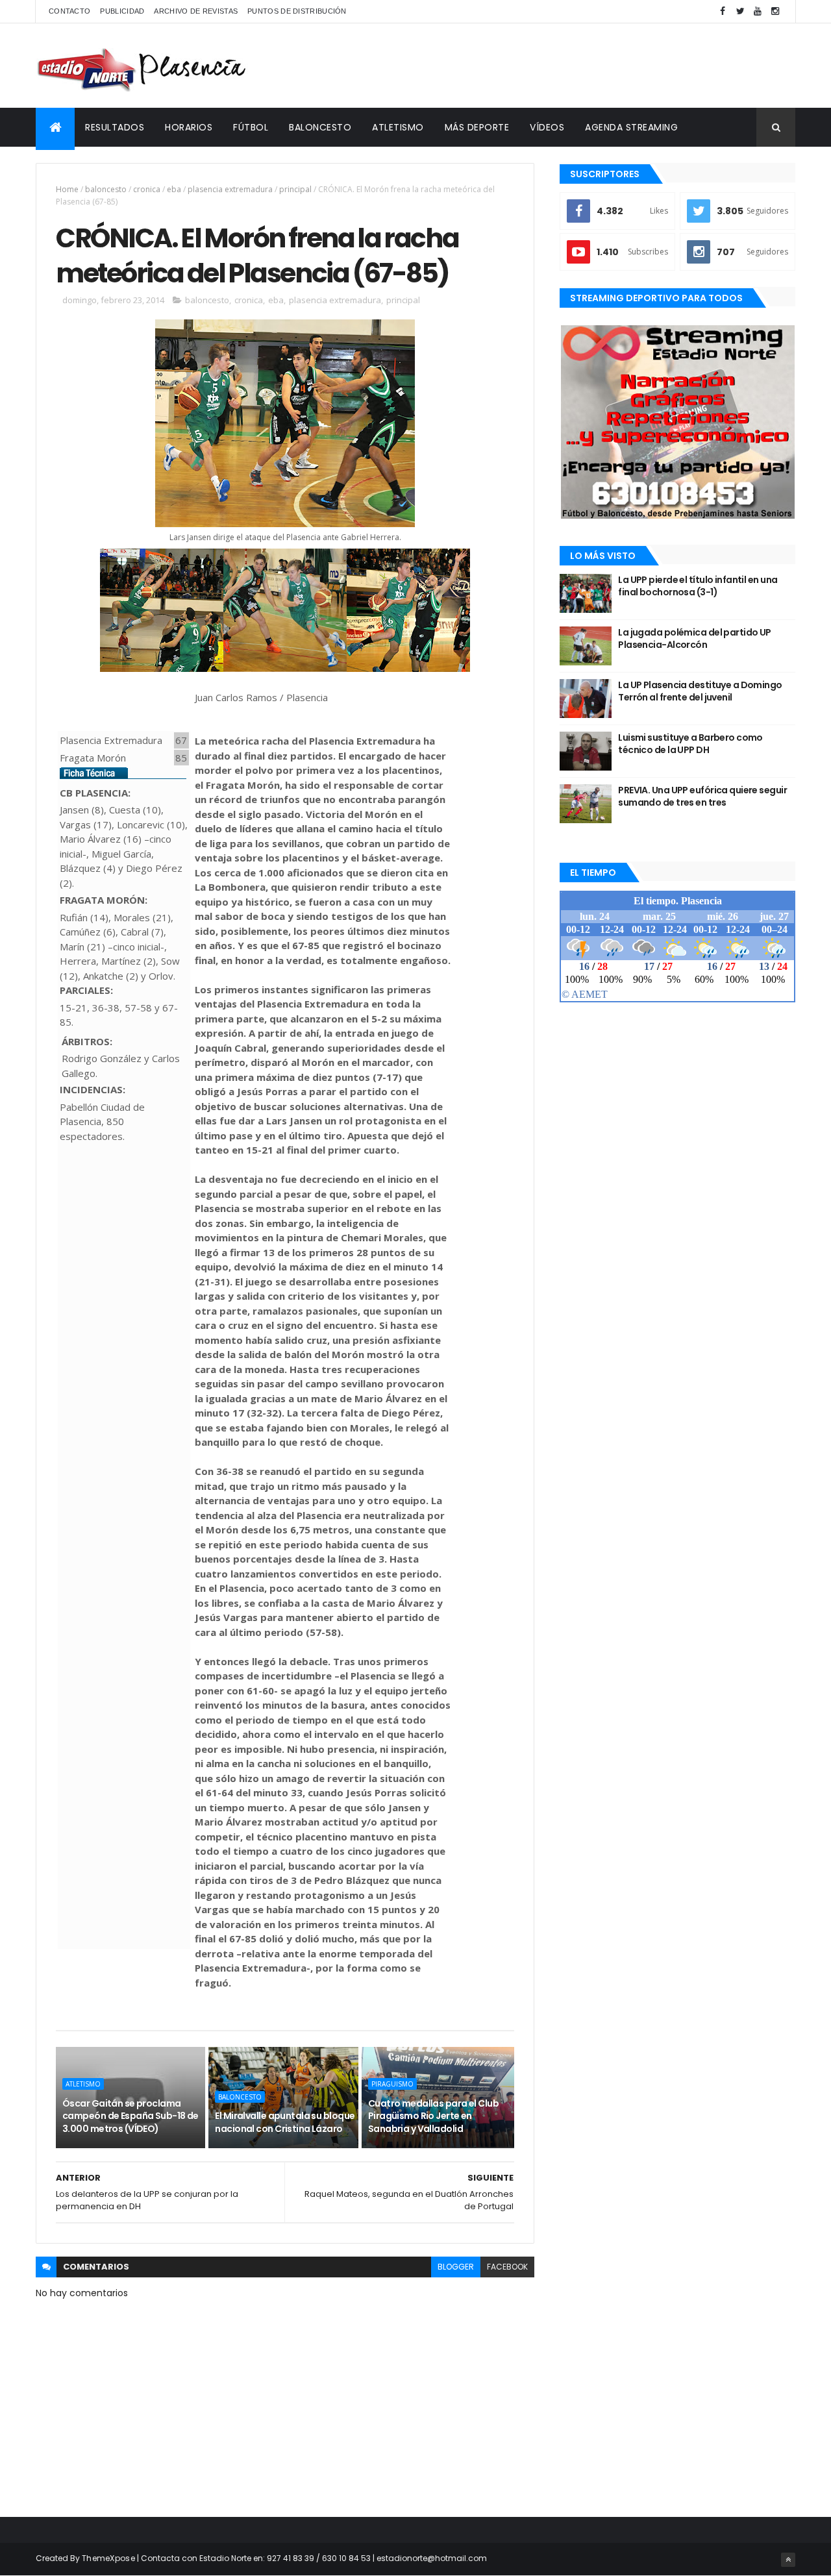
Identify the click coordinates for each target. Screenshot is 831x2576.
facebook (507, 2267)
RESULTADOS (115, 127)
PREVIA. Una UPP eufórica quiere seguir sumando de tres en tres (702, 797)
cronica (147, 189)
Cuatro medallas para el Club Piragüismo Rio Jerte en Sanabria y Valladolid (433, 2116)
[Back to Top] (788, 2560)
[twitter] (740, 11)
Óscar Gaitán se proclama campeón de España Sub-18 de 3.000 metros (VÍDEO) (130, 2116)
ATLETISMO (398, 127)
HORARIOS (189, 127)
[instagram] (775, 11)
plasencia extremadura (230, 189)
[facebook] (723, 11)
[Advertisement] (559, 66)
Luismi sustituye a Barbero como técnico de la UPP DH (690, 744)
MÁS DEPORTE (477, 127)
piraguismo (392, 2084)
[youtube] (758, 11)
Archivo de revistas (196, 11)
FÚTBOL (251, 127)
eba (174, 189)
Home (67, 189)
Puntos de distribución (297, 11)
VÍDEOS (547, 127)
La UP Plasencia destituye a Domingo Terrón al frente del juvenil (700, 691)
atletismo (83, 2084)
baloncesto (106, 189)
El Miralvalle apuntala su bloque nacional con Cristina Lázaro (285, 2122)
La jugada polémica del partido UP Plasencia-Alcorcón (695, 639)
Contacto (69, 11)
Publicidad (122, 11)
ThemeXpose (108, 2558)
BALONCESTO (320, 127)
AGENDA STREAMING (631, 127)
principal (295, 189)
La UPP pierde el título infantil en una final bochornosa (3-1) (698, 586)
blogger (456, 2267)
